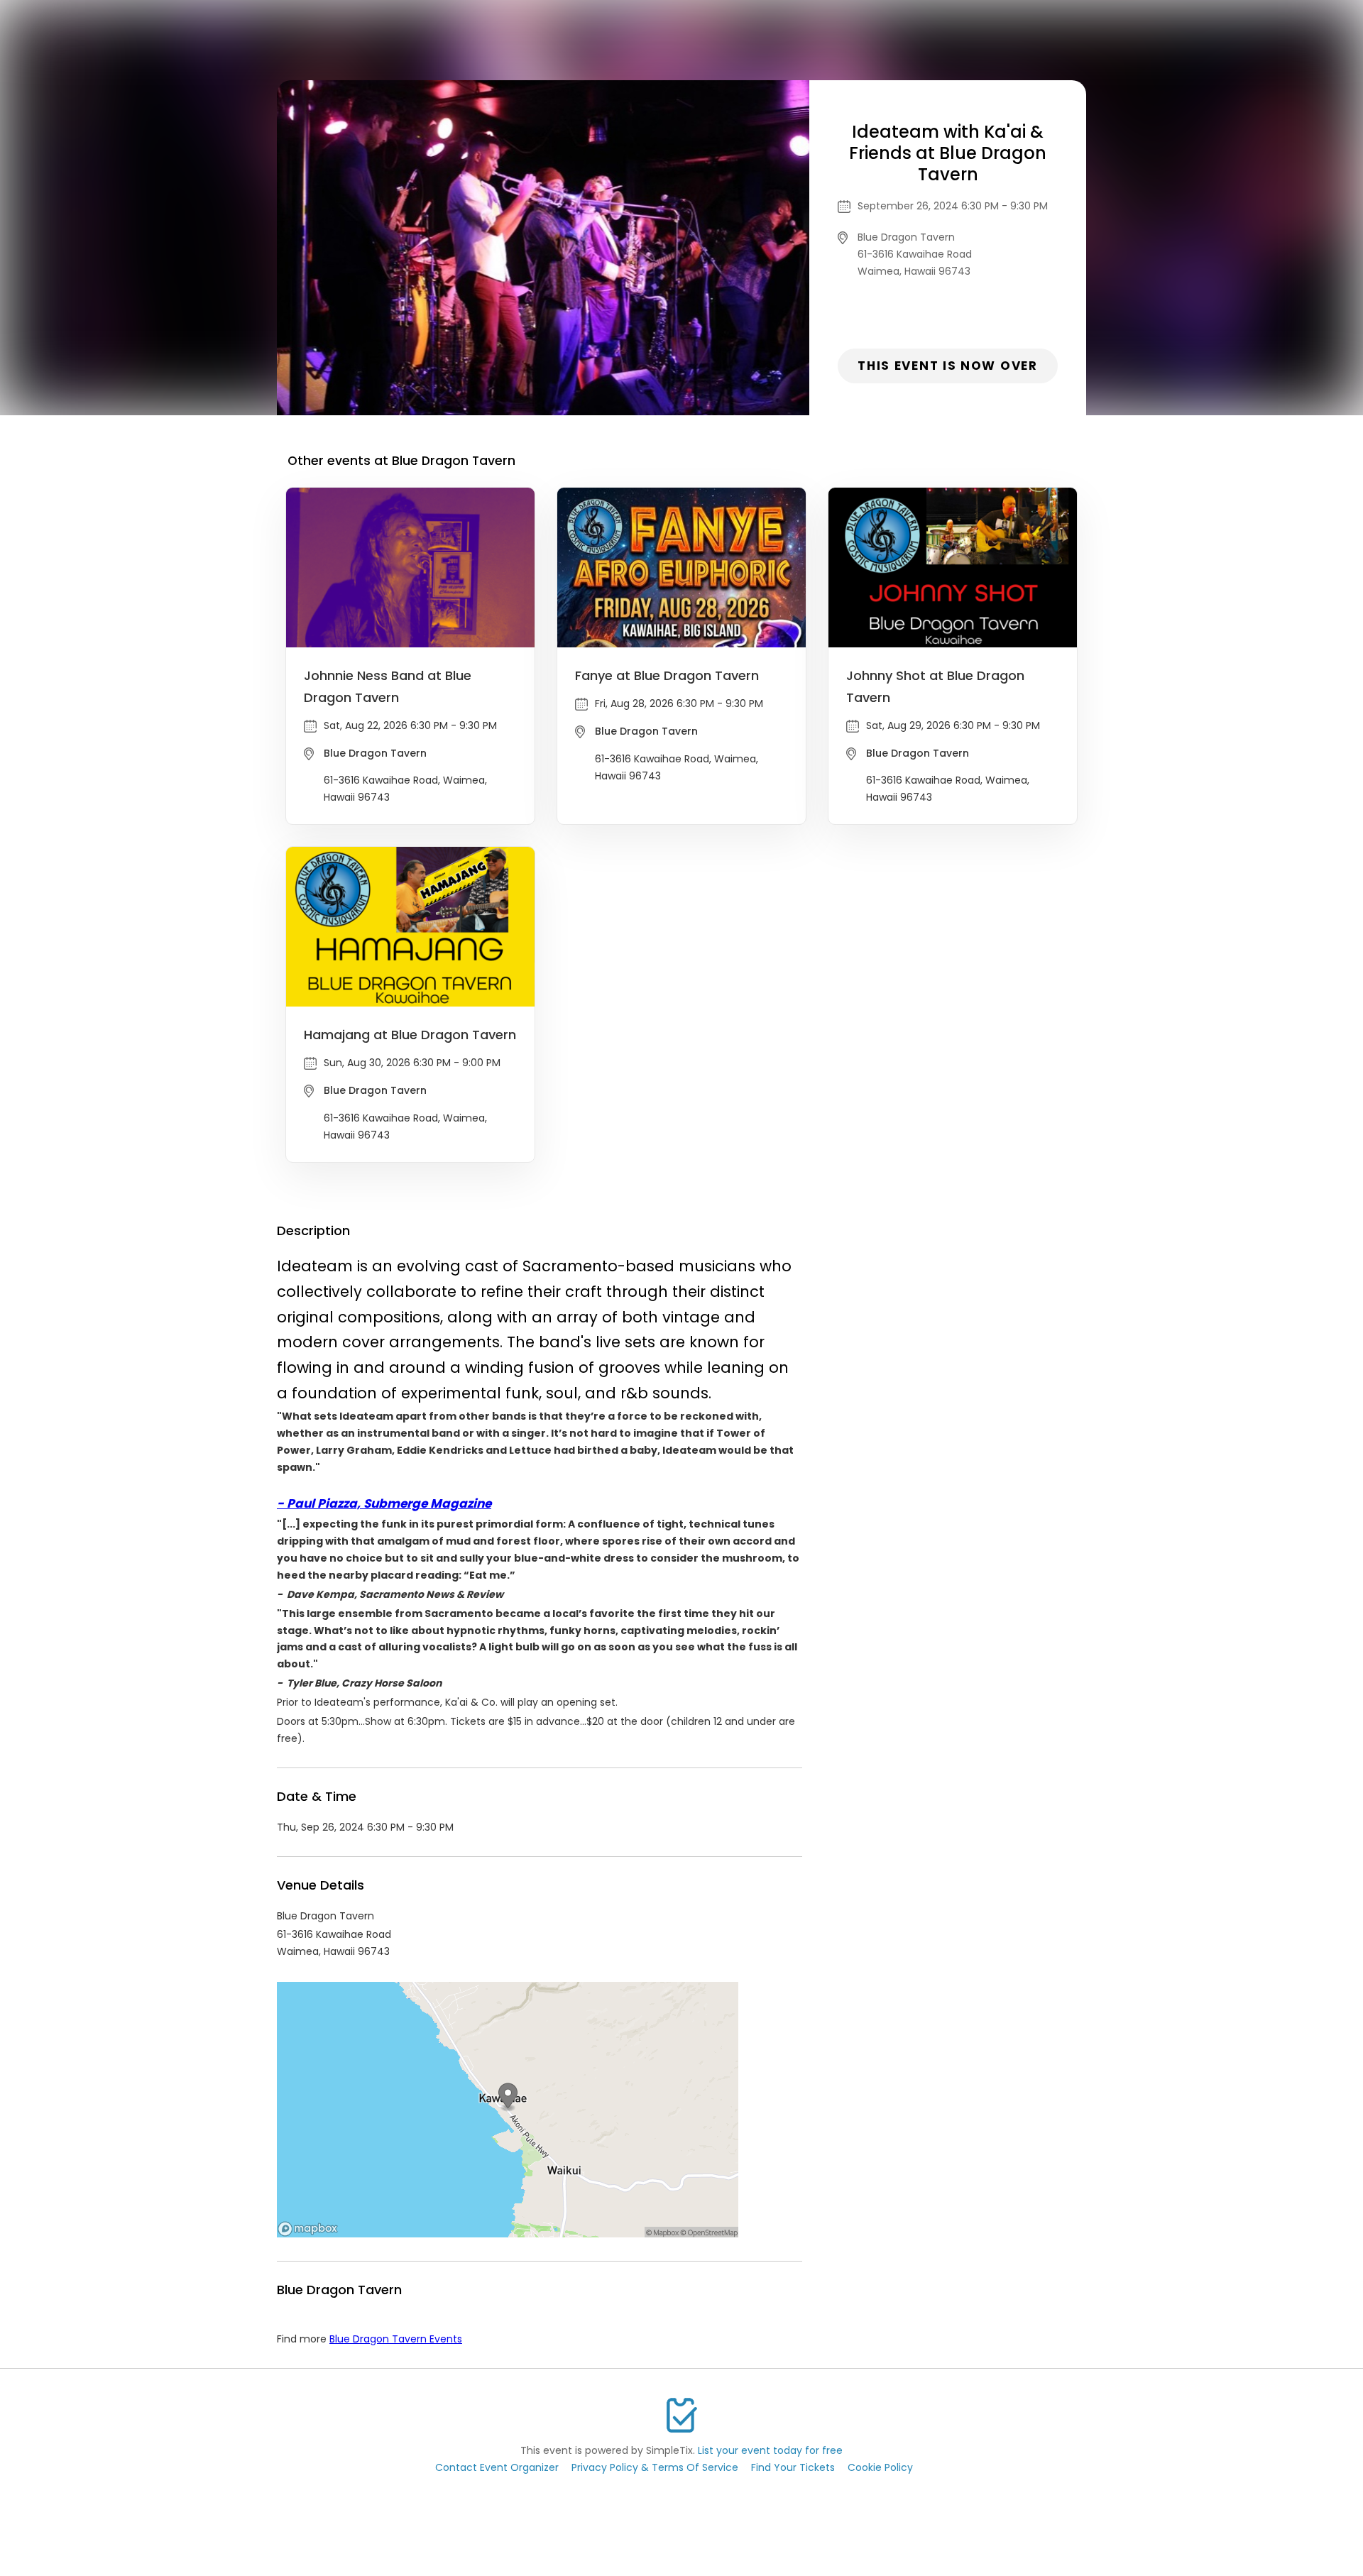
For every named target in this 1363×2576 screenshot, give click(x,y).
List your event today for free (770, 2450)
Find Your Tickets (793, 2467)
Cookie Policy (880, 2467)
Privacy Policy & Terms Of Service (655, 2467)
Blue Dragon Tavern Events (396, 2339)
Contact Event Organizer (497, 2467)
